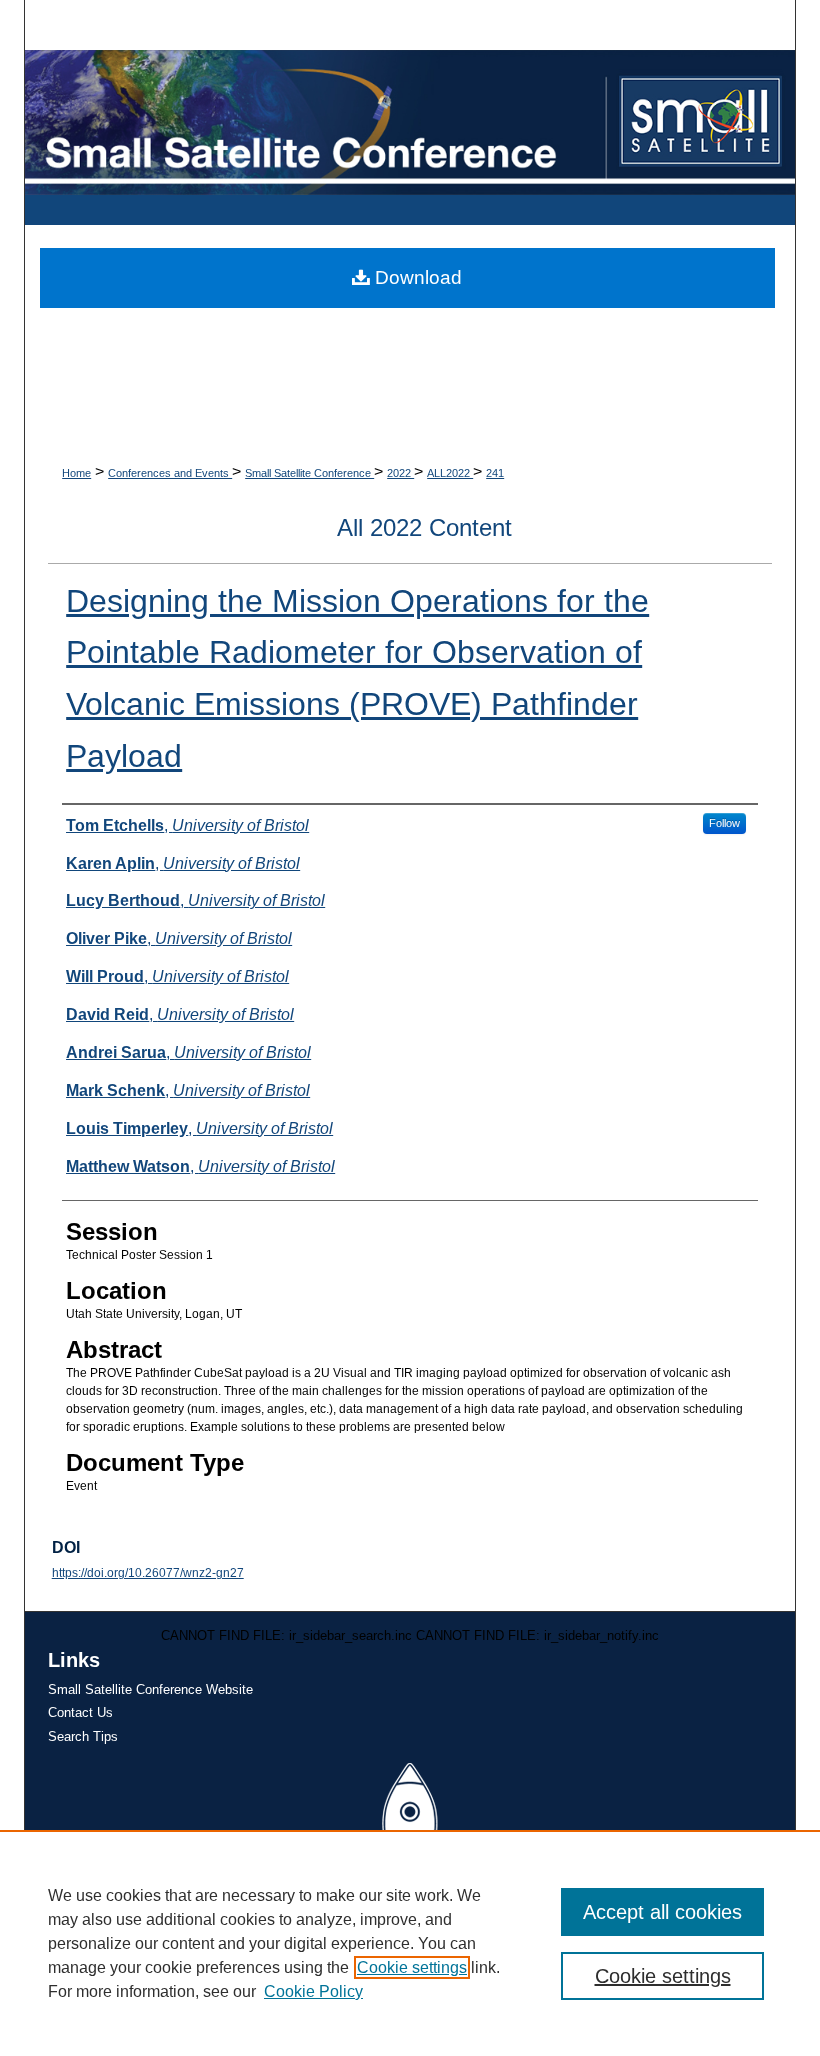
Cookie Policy (313, 1991)
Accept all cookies (662, 1912)
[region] (410, 1943)
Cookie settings (412, 1967)
